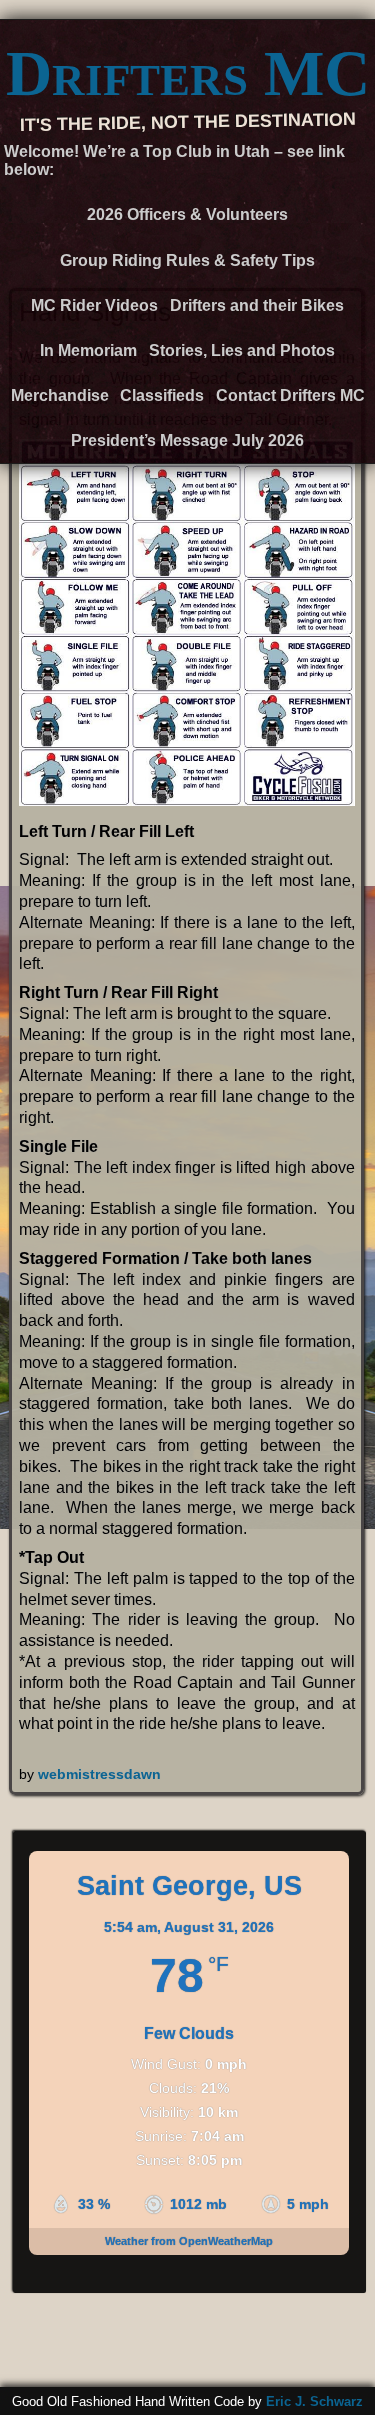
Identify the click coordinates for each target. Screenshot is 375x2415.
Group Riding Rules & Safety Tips (187, 260)
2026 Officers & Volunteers (187, 214)
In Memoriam (88, 350)
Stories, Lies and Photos (242, 350)
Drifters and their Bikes (257, 305)
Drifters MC (188, 73)
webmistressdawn (99, 1774)
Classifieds (162, 395)
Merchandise (60, 395)
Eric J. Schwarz (314, 2401)
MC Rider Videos (94, 305)
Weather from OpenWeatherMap (189, 2241)
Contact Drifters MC (290, 395)
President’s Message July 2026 (187, 440)
